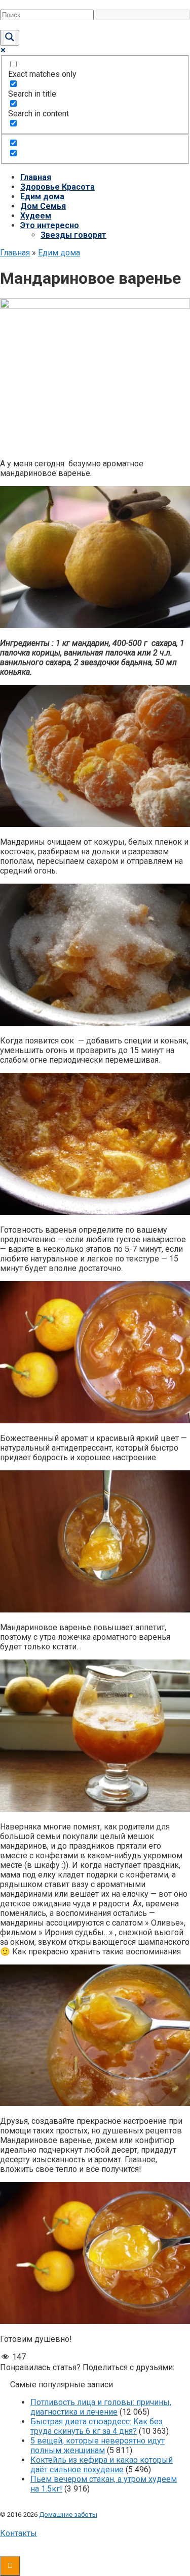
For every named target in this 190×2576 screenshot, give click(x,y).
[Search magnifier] (10, 38)
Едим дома (42, 197)
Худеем (36, 216)
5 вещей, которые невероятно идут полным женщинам (98, 2446)
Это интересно (50, 225)
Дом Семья (43, 206)
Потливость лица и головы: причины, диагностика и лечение (101, 2407)
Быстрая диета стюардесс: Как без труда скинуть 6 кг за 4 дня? (97, 2426)
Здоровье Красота (58, 187)
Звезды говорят (73, 235)
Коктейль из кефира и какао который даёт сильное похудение (102, 2465)
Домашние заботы (68, 2515)
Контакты (18, 2533)
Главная (36, 177)
